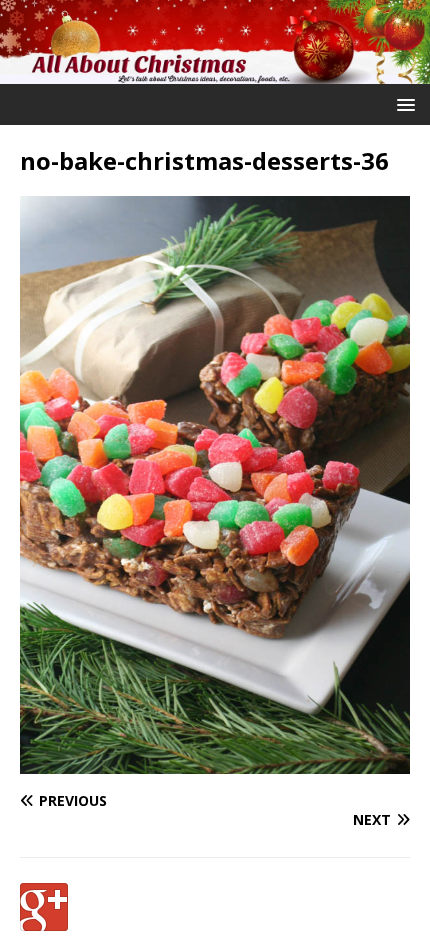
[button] (402, 103)
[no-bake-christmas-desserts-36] (215, 762)
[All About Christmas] (215, 71)
